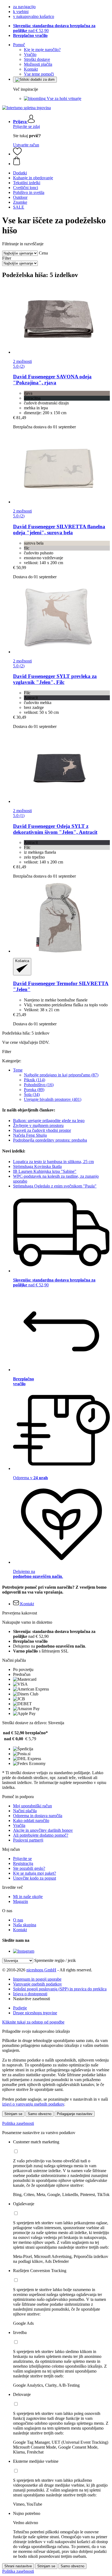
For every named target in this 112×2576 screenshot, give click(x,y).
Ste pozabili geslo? (29, 1868)
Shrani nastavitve (18, 2566)
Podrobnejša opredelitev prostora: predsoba (50, 1140)
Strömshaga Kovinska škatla (37, 1166)
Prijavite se (22, 1859)
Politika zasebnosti (18, 2123)
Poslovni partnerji (28, 1840)
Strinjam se (13, 2114)
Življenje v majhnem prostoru (38, 1125)
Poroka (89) (34, 1090)
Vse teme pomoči (39, 74)
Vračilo (30, 54)
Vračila (19, 1825)
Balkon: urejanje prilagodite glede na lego (49, 1121)
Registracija (23, 1863)
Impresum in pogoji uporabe (37, 1979)
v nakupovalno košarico (34, 16)
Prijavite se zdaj (27, 126)
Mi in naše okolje (28, 1897)
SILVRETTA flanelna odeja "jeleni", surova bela (59, 530)
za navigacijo (24, 7)
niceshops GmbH (41, 1970)
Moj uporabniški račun (32, 1806)
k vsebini (21, 12)
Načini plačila (25, 1811)
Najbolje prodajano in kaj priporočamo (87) (61, 1075)
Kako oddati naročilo (31, 1821)
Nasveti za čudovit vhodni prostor (42, 1130)
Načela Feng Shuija (30, 1135)
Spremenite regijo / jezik (55, 1960)
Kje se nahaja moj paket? (35, 1873)
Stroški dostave (37, 59)
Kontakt (31, 69)
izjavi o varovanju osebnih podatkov (33, 2104)
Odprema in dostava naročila (38, 1816)
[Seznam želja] (17, 154)
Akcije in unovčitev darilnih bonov (43, 1830)
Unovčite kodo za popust (35, 1878)
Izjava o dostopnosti (30, 1994)
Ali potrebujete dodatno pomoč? (41, 1835)
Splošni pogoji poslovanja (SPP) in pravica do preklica (60, 1989)
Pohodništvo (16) (39, 1085)
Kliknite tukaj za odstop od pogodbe (33, 2022)
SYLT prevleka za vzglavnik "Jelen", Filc (55, 679)
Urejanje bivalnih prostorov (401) (53, 1099)
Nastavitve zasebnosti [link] (32, 1999)
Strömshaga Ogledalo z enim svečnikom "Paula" (55, 1186)
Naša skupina (25, 1925)
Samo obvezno (40, 2114)
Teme (18, 1070)
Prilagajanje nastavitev (75, 2114)
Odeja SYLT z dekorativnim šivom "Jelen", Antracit (55, 829)
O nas (18, 1920)
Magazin (21, 1901)
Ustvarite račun (26, 145)
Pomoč (19, 45)
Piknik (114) (35, 1080)
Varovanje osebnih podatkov (38, 1984)
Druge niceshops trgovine (35, 2013)
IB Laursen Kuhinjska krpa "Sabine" (45, 1171)
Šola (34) (32, 1094)
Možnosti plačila (38, 64)
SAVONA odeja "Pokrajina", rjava (52, 380)
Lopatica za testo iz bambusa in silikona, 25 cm (53, 1162)
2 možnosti (22, 361)
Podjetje (20, 2008)
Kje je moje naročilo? (42, 50)
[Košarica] (61, 161)
